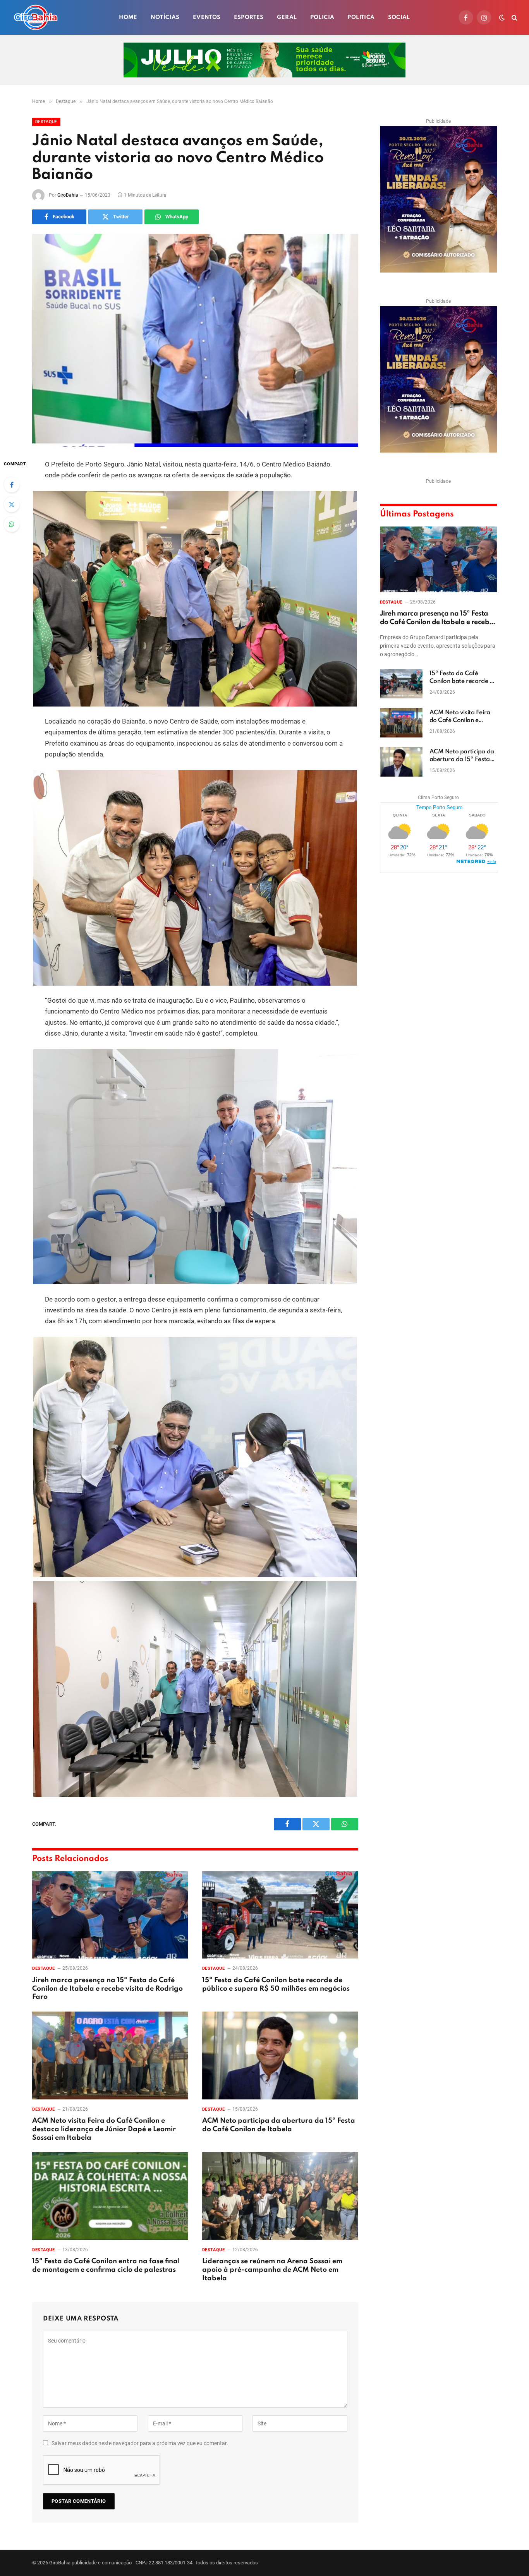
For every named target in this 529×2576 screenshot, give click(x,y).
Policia (322, 17)
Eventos (207, 17)
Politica (361, 17)
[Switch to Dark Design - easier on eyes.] (502, 17)
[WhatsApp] (12, 524)
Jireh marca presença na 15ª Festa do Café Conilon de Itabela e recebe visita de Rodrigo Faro (107, 1989)
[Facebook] (12, 485)
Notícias (165, 17)
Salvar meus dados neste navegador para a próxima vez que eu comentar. (140, 2443)
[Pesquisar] (514, 18)
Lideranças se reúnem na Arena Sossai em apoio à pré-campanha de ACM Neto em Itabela (272, 2270)
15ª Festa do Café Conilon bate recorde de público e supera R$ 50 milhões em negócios (276, 1984)
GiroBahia (68, 195)
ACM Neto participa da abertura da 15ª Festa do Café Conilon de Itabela (279, 2125)
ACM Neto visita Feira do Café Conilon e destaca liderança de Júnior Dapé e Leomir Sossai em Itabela (104, 2129)
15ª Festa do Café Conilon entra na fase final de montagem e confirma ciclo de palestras (106, 2266)
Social (399, 17)
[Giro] (36, 17)
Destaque (46, 122)
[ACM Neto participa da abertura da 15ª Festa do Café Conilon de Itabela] (280, 2055)
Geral (287, 17)
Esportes (249, 17)
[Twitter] (12, 504)
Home (128, 17)
